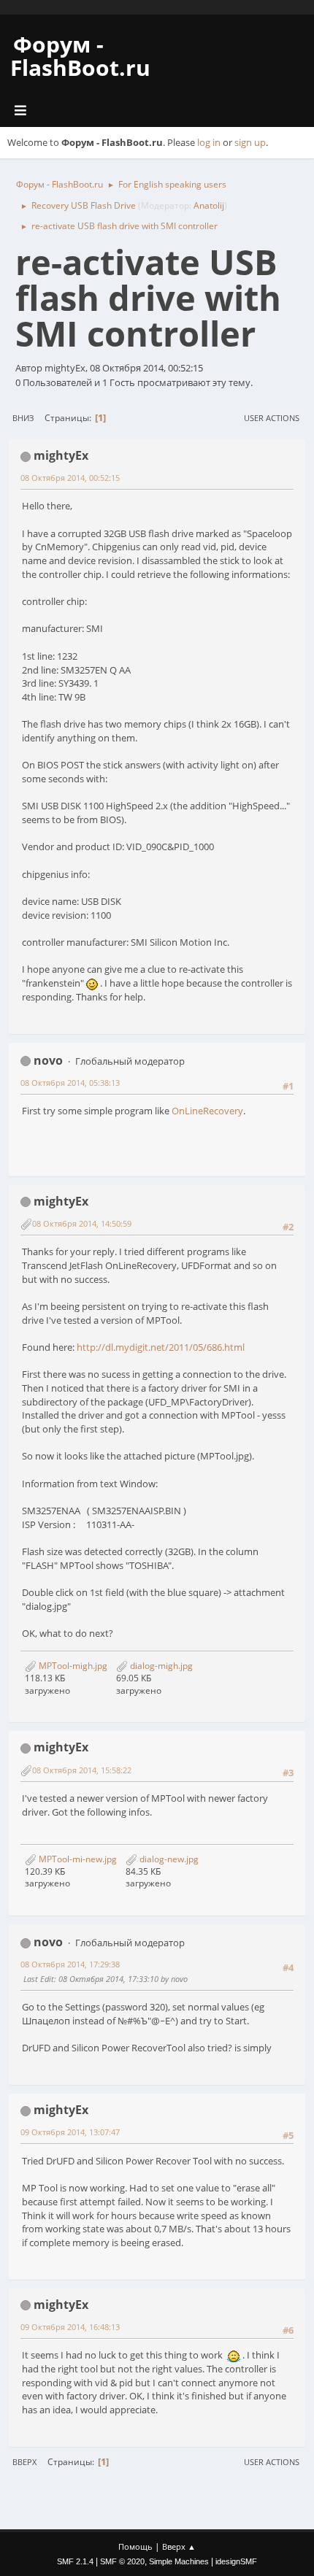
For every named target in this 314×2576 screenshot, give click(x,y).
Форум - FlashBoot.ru (80, 56)
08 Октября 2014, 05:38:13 (70, 1083)
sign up (250, 142)
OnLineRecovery (207, 1111)
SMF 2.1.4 (75, 2561)
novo (48, 1060)
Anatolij (209, 205)
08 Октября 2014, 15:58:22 (82, 1770)
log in (209, 142)
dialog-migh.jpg (160, 1666)
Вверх (24, 2462)
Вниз (23, 418)
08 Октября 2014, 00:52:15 (70, 478)
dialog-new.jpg (168, 1859)
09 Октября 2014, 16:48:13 (70, 2327)
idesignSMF (236, 2561)
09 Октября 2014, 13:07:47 (70, 2132)
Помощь (135, 2546)
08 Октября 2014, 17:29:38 (70, 1964)
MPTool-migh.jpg (72, 1666)
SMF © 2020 (122, 2561)
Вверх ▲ (179, 2546)
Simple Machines (179, 2561)
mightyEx (61, 455)
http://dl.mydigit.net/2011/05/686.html (161, 1347)
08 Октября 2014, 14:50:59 (82, 1223)
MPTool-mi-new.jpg (77, 1859)
